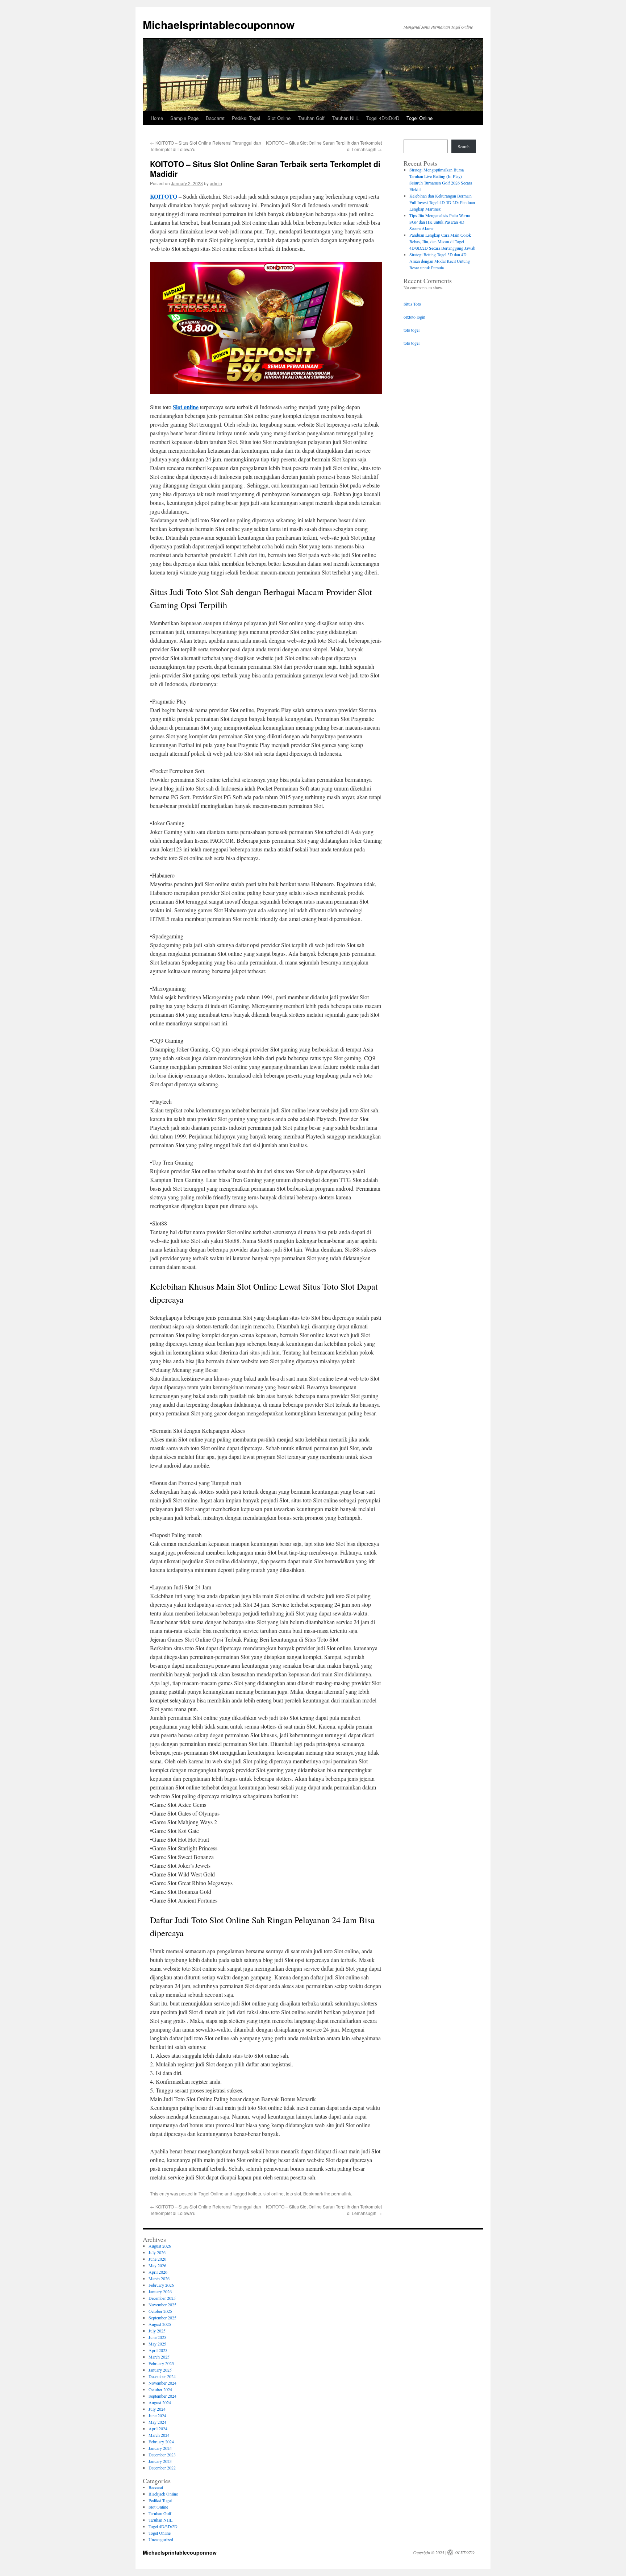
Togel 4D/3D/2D (383, 118)
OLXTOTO (465, 2552)
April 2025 (158, 2350)
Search (464, 146)
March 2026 (159, 2278)
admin (216, 183)
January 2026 (160, 2291)
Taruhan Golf (311, 118)
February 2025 (161, 2363)
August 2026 (160, 2246)
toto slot (293, 2193)
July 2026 (157, 2252)
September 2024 (162, 2396)
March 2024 (159, 2435)
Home (157, 118)
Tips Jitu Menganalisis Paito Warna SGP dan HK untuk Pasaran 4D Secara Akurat (440, 222)
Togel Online (420, 118)
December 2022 (162, 2468)
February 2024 (161, 2442)
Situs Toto (412, 304)
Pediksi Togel (246, 118)
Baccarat (215, 118)
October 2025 (160, 2311)
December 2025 (162, 2298)
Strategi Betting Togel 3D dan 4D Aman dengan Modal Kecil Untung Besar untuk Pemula (440, 261)
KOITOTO (164, 196)
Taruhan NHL (345, 118)
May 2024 (157, 2422)
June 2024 (157, 2415)
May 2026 (157, 2265)
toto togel (412, 330)
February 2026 (161, 2285)
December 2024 (162, 2376)
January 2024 (160, 2448)
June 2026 (157, 2259)
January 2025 (160, 2370)
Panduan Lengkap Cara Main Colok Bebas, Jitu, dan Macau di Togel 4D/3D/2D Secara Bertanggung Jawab (442, 241)
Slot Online (279, 118)
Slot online (186, 407)
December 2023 (162, 2455)
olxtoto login (414, 317)
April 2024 (158, 2428)
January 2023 (160, 2461)
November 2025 (162, 2305)
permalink (341, 2193)
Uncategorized (161, 2539)
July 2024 (157, 2409)
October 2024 (160, 2389)
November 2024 (162, 2383)
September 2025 (162, 2318)
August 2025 (160, 2324)
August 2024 (160, 2402)
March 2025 (159, 2357)
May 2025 (157, 2344)
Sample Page (184, 118)
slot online (274, 2193)
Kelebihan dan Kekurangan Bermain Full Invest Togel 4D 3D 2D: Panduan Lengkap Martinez (442, 202)
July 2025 (157, 2331)
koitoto (255, 2193)
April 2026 (158, 2272)
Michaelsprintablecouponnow (219, 24)
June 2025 (157, 2337)
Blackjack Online (163, 2494)
